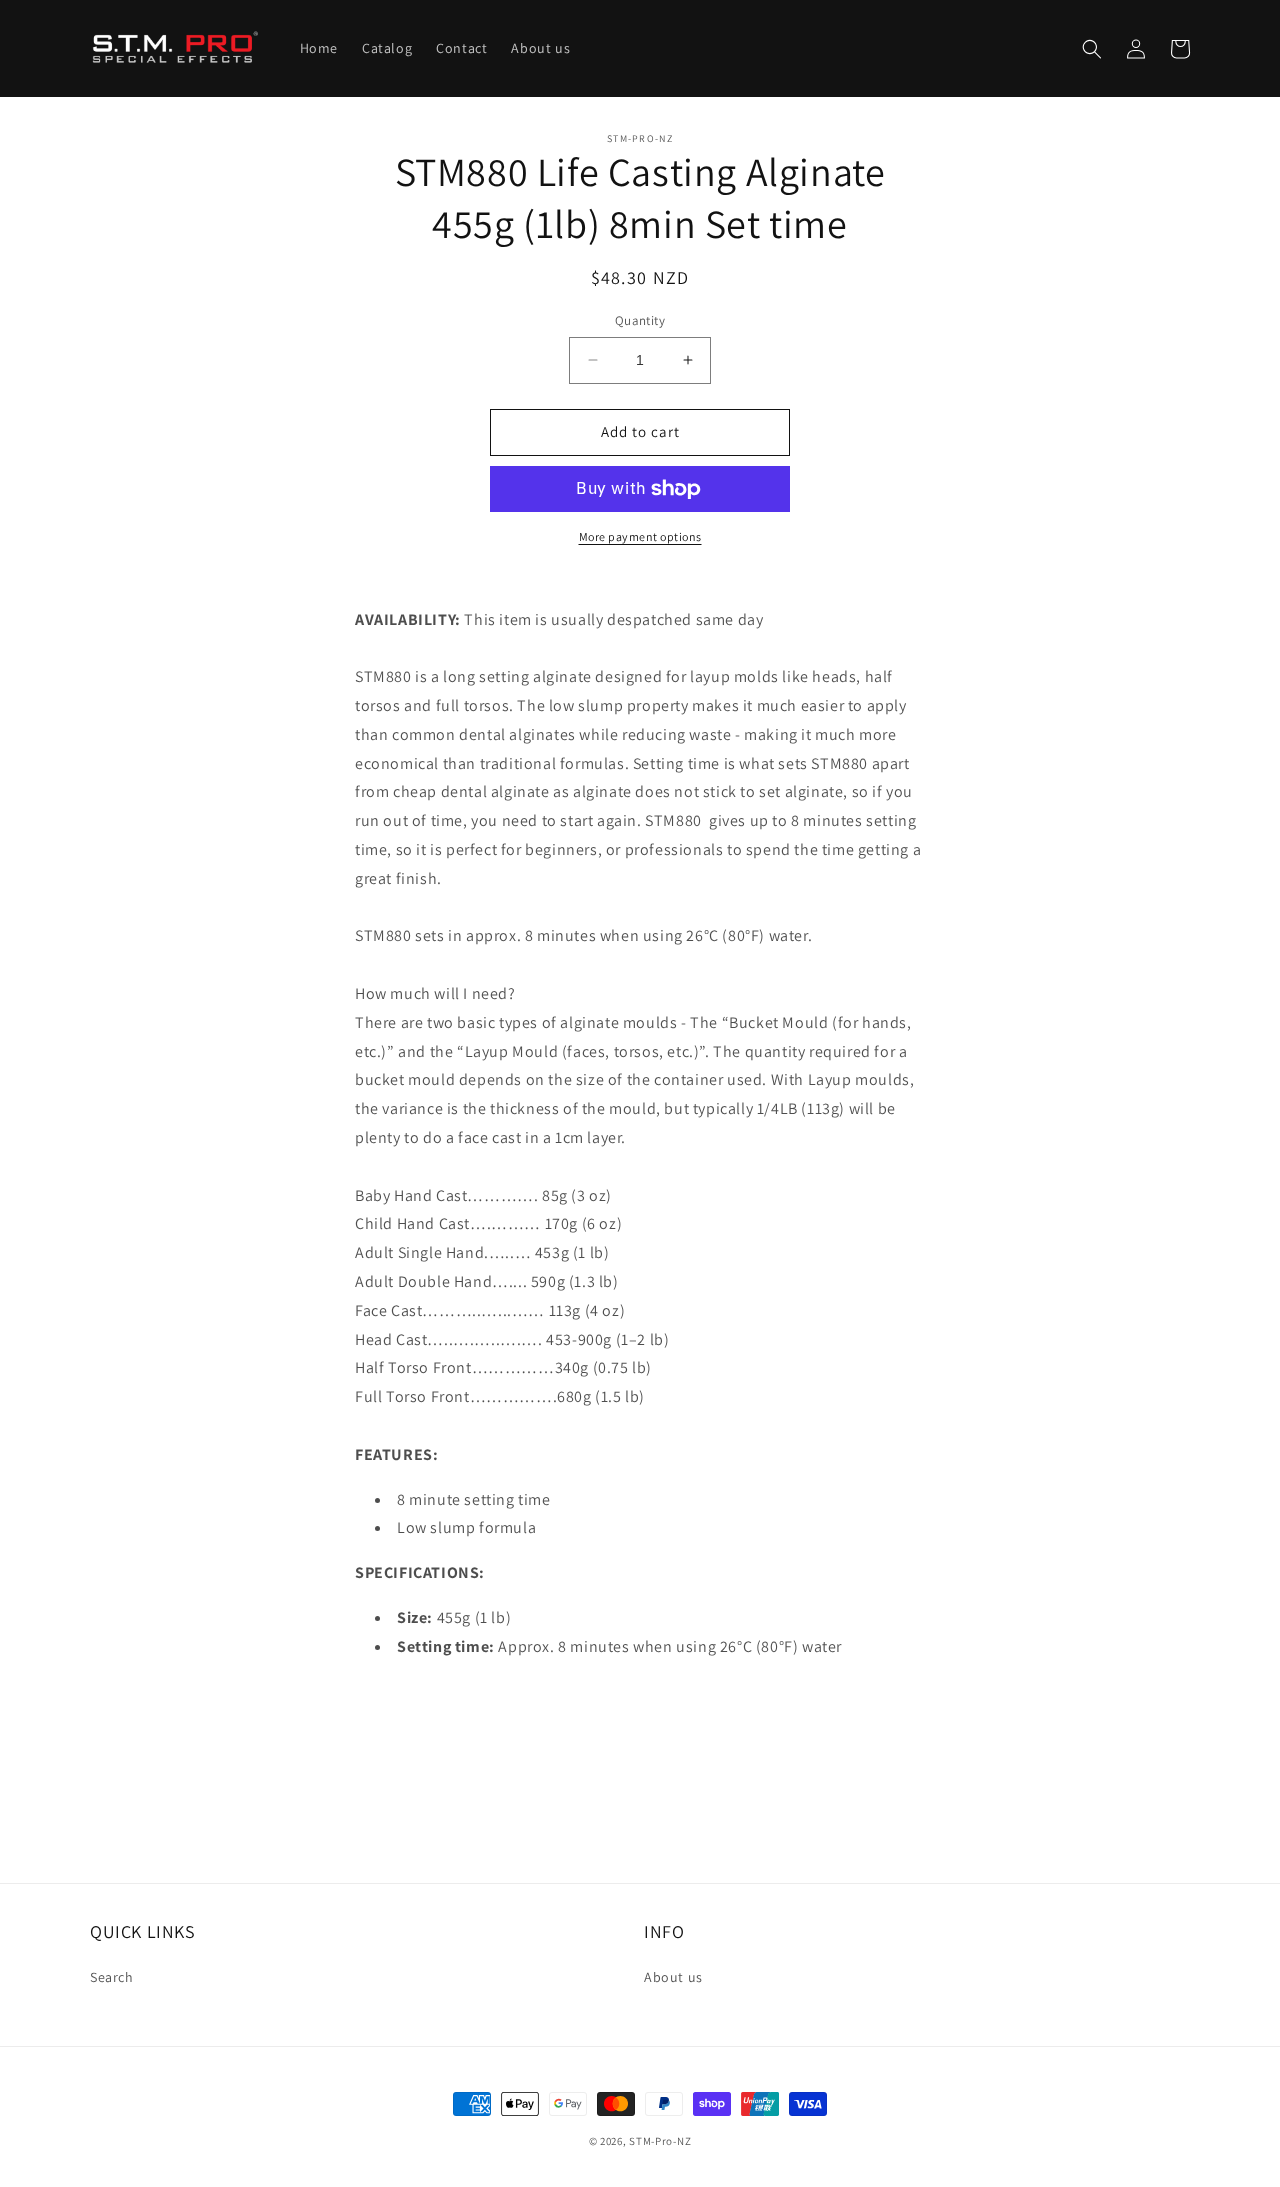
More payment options (640, 536)
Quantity (640, 320)
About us (673, 1977)
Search (112, 1977)
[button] (1092, 49)
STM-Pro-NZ (660, 2141)
